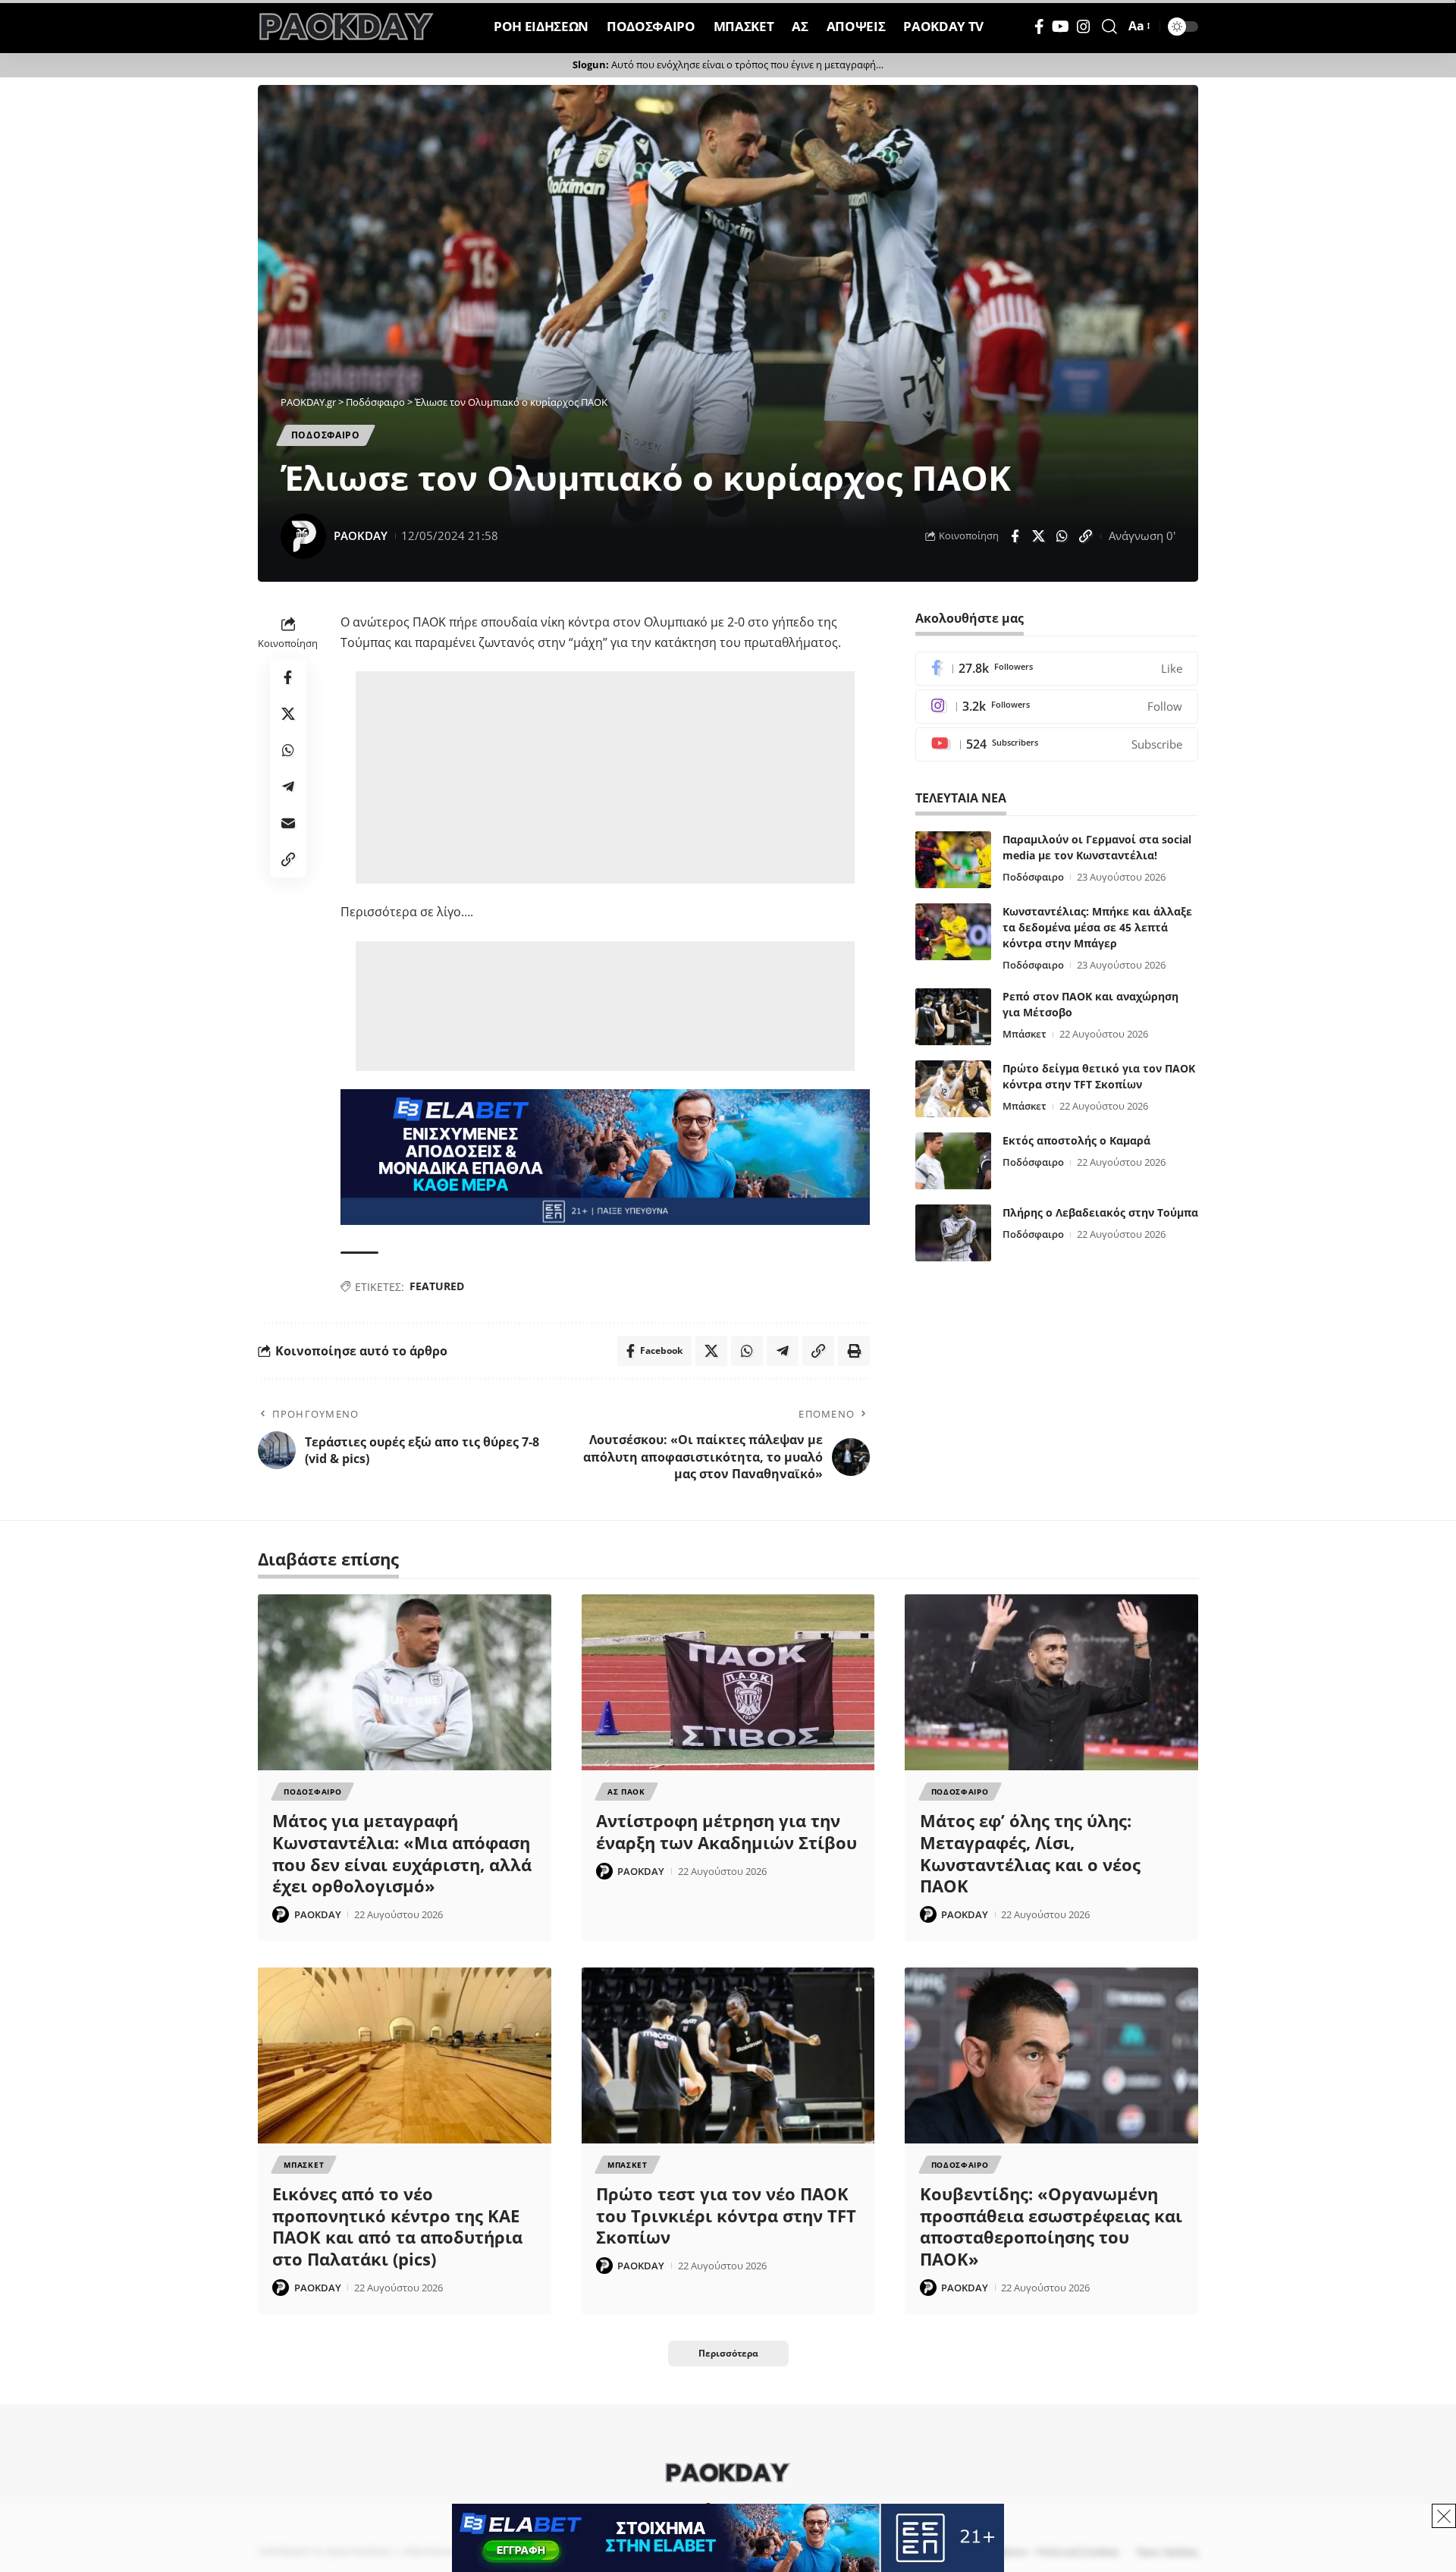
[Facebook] (1039, 27)
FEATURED (437, 1286)
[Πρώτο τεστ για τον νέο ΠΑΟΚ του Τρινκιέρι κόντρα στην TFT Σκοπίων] (728, 2055)
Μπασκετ (304, 2165)
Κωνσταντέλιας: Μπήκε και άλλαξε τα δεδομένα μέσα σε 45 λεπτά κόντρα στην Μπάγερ (1097, 927)
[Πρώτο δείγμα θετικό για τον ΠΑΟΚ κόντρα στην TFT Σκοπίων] (953, 1089)
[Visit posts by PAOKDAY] (303, 536)
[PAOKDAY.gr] (347, 27)
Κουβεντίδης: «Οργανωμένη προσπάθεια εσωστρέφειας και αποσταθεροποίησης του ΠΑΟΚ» (1051, 2226)
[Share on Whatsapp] (1062, 536)
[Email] (288, 824)
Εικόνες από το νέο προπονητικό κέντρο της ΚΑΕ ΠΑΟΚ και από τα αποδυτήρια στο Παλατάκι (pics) (397, 2226)
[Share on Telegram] (288, 787)
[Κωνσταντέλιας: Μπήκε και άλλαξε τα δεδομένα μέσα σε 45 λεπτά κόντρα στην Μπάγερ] (953, 932)
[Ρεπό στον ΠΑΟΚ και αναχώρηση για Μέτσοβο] (953, 1017)
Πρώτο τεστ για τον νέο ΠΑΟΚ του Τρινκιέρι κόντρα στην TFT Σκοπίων (726, 2215)
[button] (1109, 27)
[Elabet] (605, 1156)
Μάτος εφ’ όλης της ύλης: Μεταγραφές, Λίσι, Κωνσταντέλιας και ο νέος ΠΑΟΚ (1030, 1853)
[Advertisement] (605, 777)
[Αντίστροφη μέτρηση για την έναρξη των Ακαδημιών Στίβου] (728, 1682)
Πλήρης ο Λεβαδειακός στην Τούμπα (1100, 1212)
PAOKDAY (361, 535)
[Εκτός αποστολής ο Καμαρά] (953, 1161)
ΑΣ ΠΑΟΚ (626, 1792)
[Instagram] (1084, 27)
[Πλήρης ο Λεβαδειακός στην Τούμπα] (953, 1233)
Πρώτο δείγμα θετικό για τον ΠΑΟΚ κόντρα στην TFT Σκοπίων (1099, 1076)
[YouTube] (1061, 27)
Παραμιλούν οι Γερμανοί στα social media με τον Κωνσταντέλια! (1097, 847)
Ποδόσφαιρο (1033, 877)
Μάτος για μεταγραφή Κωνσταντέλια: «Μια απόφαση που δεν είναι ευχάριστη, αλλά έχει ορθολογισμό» (402, 1853)
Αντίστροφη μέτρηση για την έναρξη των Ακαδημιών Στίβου (726, 1831)
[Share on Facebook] (1015, 536)
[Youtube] (1057, 744)
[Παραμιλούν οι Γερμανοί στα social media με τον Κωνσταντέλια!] (953, 860)
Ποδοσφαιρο (326, 435)
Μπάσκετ (1025, 1034)
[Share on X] (1038, 536)
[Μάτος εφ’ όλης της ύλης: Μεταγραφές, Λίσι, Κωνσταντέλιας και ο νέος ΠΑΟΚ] (1051, 1682)
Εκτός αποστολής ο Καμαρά (1076, 1140)
